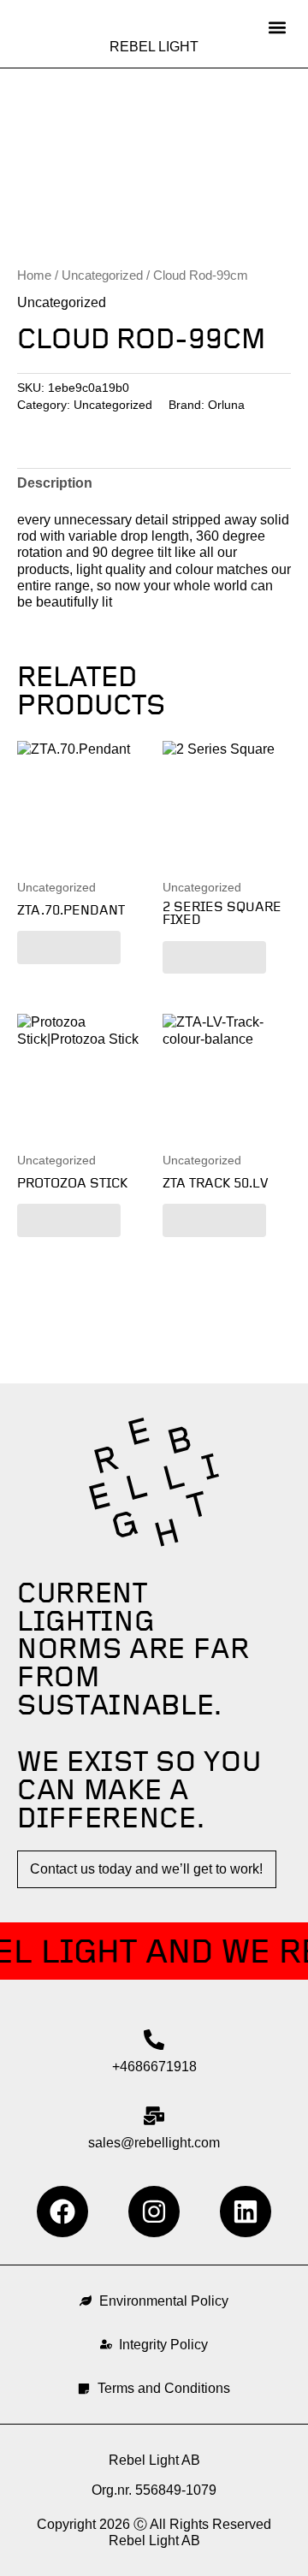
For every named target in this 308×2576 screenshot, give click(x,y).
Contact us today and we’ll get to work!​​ (146, 1869)
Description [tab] (55, 483)
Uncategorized (102, 275)
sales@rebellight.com (154, 2143)
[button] (277, 27)
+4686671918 (154, 2067)
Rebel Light (154, 47)
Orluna (226, 405)
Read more (69, 947)
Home (34, 275)
